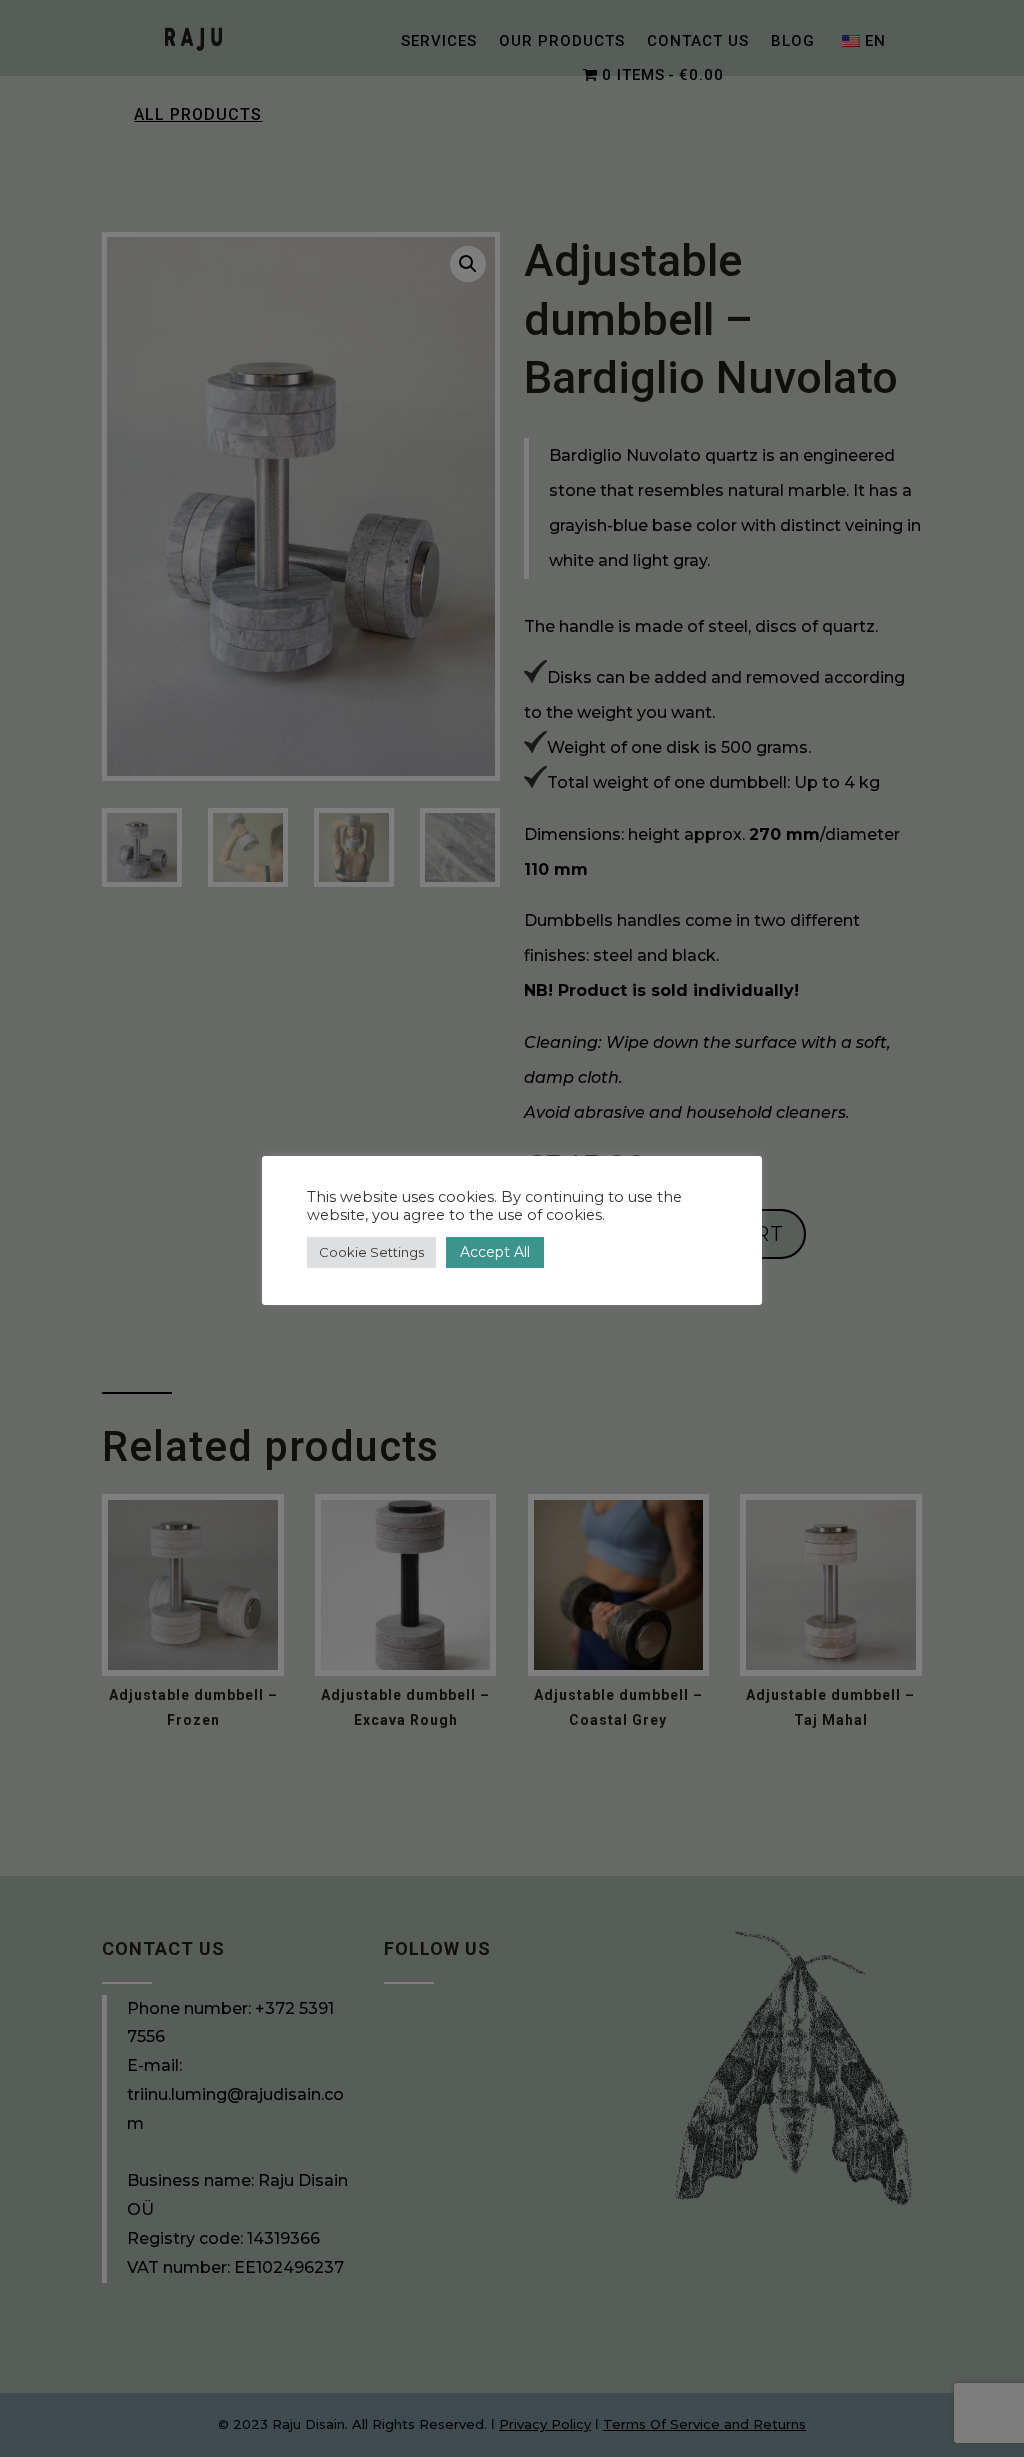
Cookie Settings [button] (371, 1252)
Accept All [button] (495, 1252)
